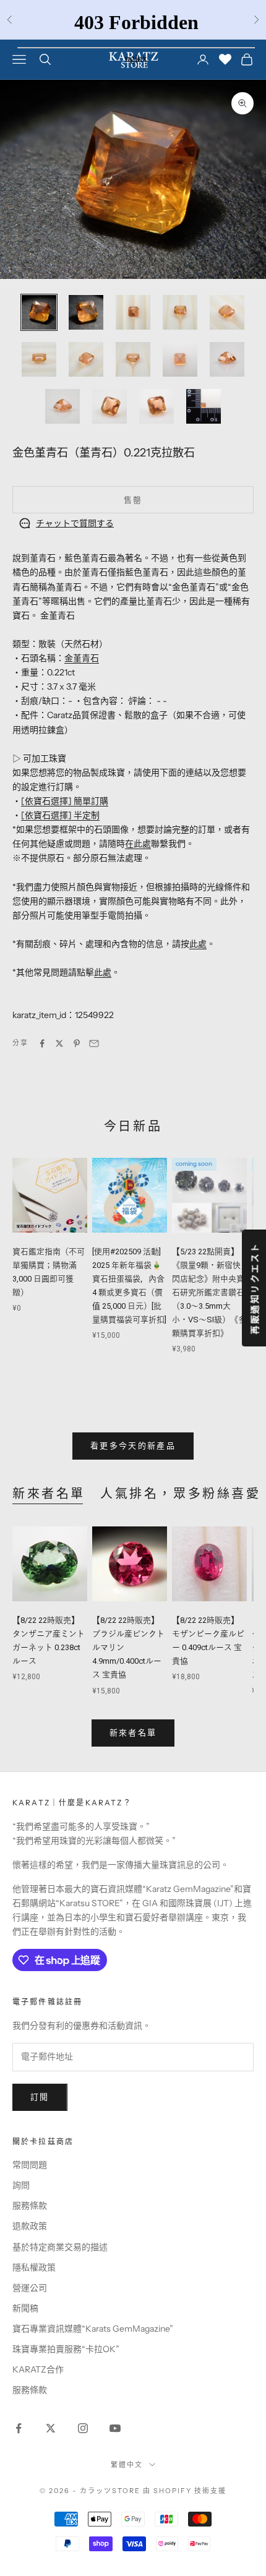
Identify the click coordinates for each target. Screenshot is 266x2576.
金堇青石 (82, 658)
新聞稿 (25, 2308)
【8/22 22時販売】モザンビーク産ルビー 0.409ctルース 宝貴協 (208, 1641)
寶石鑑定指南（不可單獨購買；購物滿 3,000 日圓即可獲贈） (49, 1272)
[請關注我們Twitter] (51, 2428)
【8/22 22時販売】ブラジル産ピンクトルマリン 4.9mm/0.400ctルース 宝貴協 (128, 1647)
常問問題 (30, 2165)
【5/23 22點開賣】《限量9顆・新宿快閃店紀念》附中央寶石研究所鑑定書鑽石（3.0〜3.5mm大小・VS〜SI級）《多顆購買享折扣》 (209, 1293)
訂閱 (40, 2097)
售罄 (133, 500)
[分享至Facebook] (42, 1043)
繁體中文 (127, 2465)
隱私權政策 (34, 2267)
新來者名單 (49, 1494)
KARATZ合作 (38, 2369)
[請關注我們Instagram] (83, 2428)
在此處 (138, 844)
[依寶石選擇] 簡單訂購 (65, 801)
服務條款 (30, 2206)
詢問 (21, 2185)
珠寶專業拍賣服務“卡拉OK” (66, 2349)
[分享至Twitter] (59, 1043)
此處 (198, 944)
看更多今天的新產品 (133, 1445)
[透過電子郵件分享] (94, 1043)
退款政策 (30, 2226)
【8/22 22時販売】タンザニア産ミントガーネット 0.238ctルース (49, 1641)
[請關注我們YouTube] (115, 2428)
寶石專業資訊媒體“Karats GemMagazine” (93, 2329)
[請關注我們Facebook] (19, 2428)
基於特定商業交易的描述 (60, 2247)
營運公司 (30, 2288)
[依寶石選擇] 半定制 (60, 815)
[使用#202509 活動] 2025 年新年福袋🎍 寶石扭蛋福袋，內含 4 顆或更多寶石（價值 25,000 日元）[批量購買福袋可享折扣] (129, 1286)
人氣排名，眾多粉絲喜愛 (181, 1494)
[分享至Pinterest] (77, 1043)
